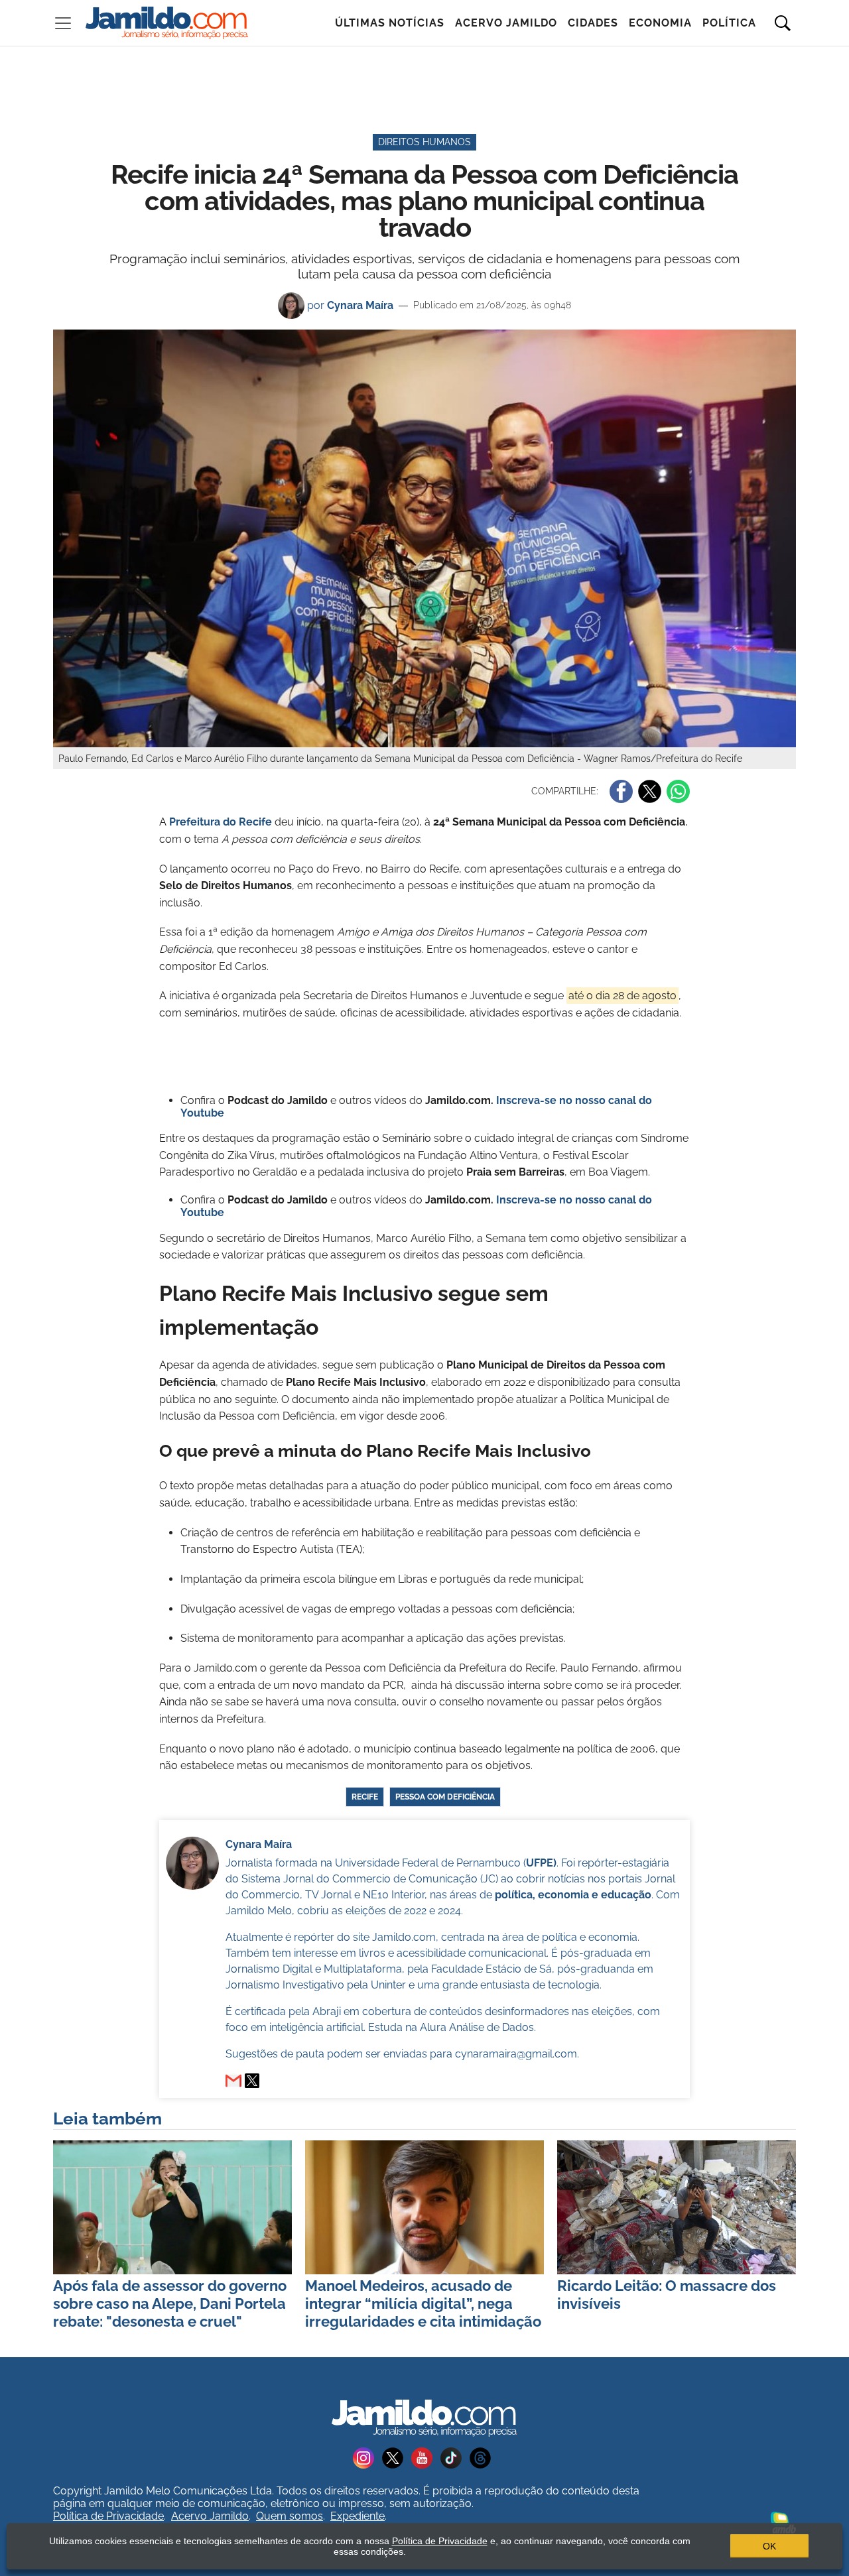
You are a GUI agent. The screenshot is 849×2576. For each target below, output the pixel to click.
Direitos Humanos (424, 142)
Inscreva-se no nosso (552, 1100)
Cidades (593, 23)
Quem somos (290, 2516)
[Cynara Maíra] (252, 2081)
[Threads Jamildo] (483, 2457)
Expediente (358, 2516)
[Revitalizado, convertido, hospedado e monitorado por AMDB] (783, 2521)
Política (729, 23)
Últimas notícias (390, 23)
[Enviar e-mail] (233, 2081)
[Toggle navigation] (63, 23)
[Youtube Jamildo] (426, 2457)
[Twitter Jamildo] (397, 2457)
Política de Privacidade (108, 2516)
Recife (365, 1797)
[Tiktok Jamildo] (455, 2457)
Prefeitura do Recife (221, 822)
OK (769, 2546)
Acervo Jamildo (506, 23)
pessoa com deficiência (445, 1797)
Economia (660, 23)
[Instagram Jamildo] (367, 2457)
